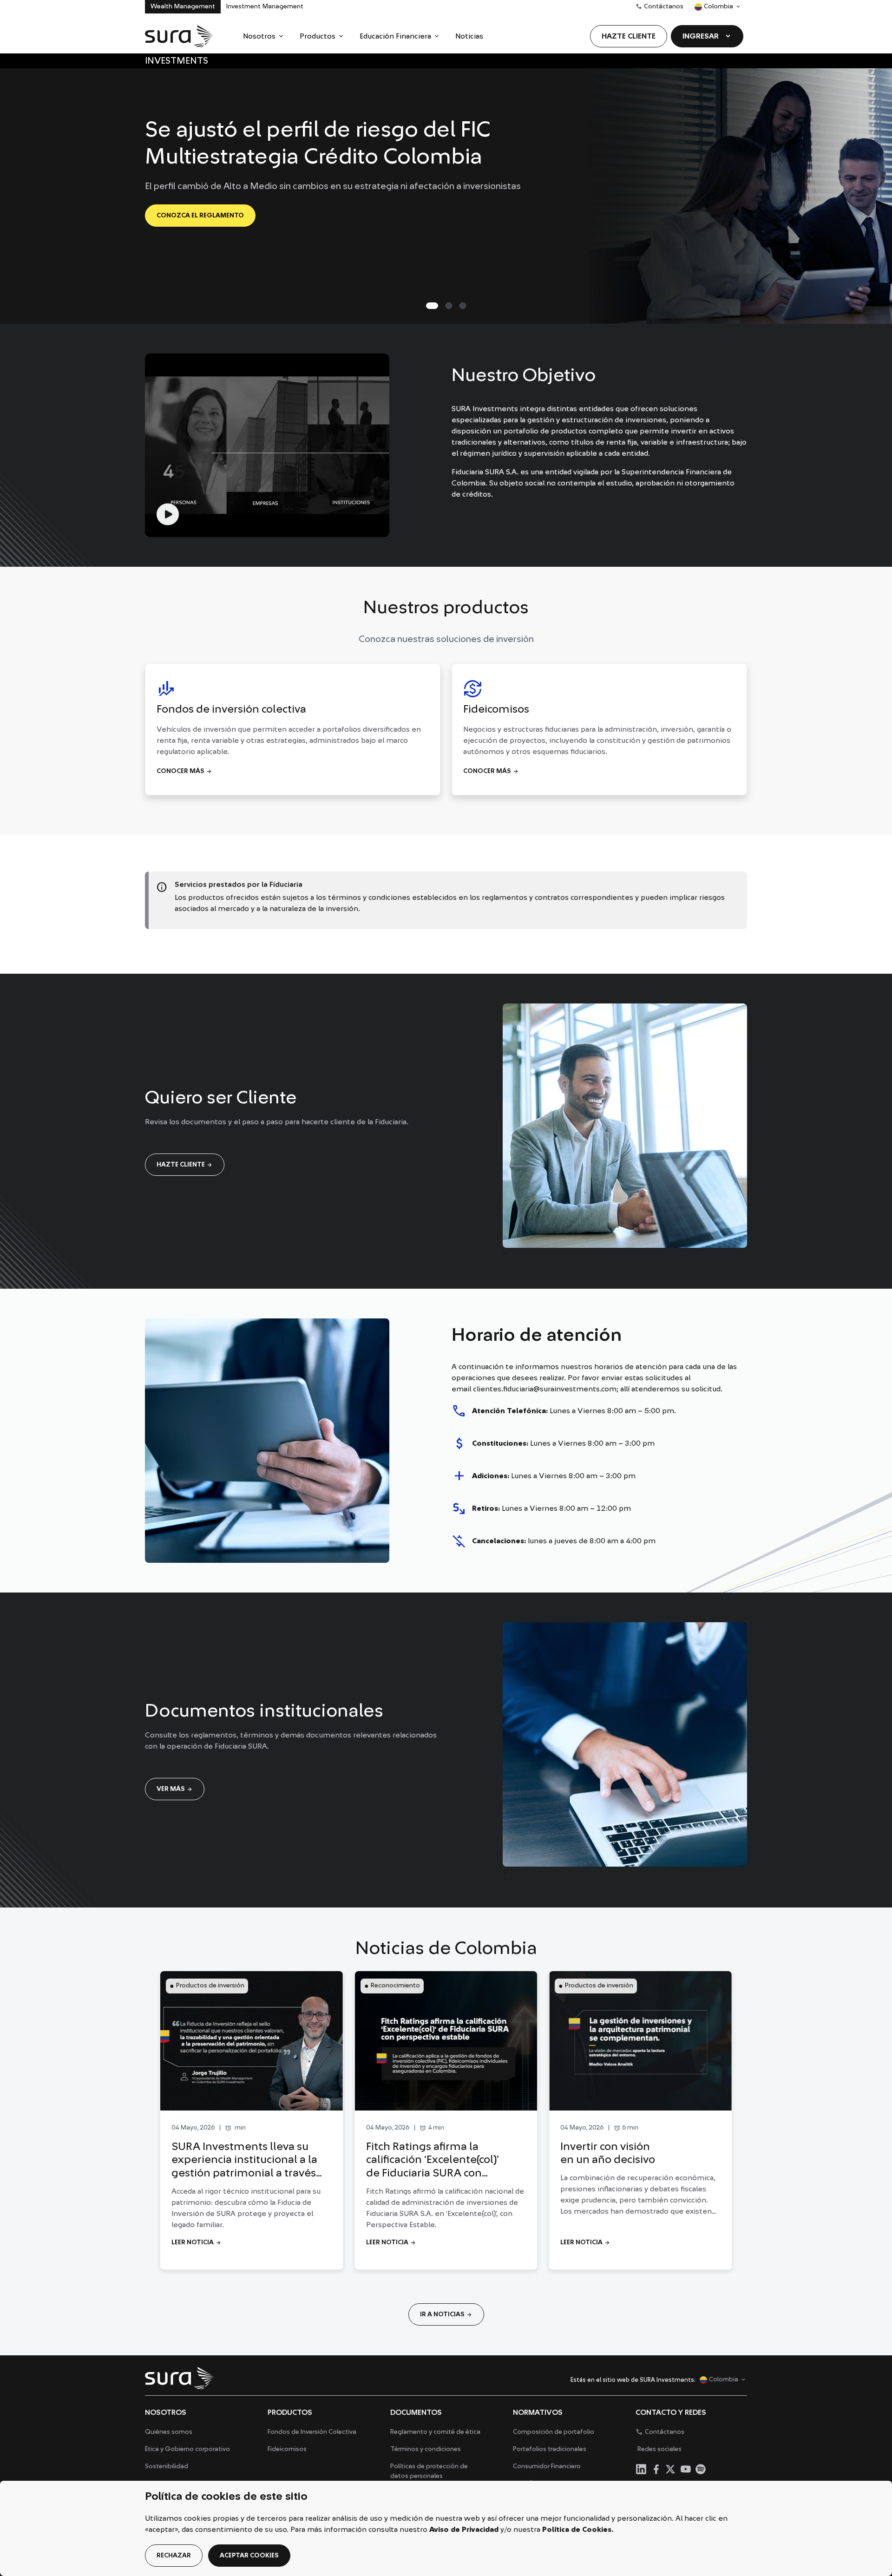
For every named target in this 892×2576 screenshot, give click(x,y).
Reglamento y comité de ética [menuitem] (435, 2432)
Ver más (175, 1789)
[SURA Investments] (179, 36)
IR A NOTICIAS (446, 2314)
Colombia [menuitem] (714, 8)
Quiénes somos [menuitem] (169, 2432)
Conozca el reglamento (200, 216)
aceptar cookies (249, 2556)
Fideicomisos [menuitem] (287, 2449)
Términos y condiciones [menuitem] (426, 2449)
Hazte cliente (185, 1165)
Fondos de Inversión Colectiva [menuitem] (312, 2432)
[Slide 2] (463, 306)
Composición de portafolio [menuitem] (554, 2432)
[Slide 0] (432, 306)
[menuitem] (264, 36)
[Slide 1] (449, 306)
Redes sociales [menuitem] (659, 2449)
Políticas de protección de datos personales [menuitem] (429, 2471)
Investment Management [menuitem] (265, 7)
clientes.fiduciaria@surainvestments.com (545, 1389)
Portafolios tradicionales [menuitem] (550, 2449)
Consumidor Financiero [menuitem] (547, 2466)
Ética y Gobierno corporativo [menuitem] (187, 2449)
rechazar (174, 2556)
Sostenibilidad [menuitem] (167, 2466)
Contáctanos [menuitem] (659, 7)
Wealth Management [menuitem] (183, 7)
